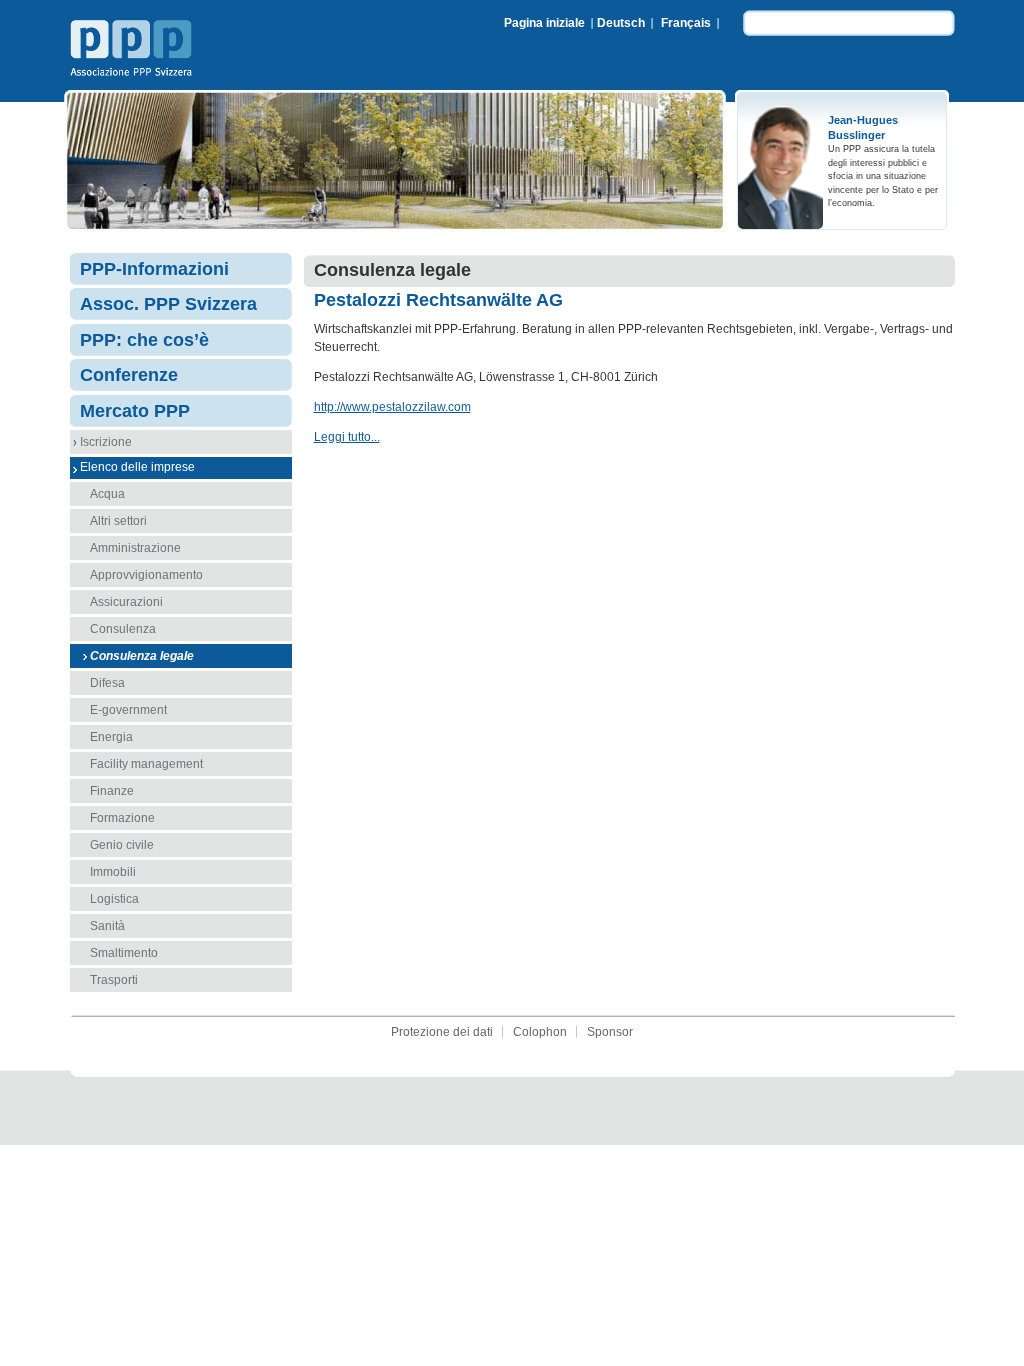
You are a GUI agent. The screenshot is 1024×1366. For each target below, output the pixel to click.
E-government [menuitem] (128, 710)
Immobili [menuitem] (113, 872)
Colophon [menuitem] (540, 1032)
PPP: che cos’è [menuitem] (144, 340)
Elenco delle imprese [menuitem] (137, 467)
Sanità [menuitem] (107, 926)
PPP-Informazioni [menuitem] (154, 269)
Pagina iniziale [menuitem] (544, 23)
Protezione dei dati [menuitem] (442, 1032)
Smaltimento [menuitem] (124, 953)
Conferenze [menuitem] (129, 375)
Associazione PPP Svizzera (135, 51)
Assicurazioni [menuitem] (126, 602)
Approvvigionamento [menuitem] (146, 575)
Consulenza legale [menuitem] (142, 656)
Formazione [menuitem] (122, 818)
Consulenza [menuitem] (123, 629)
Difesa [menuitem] (107, 683)
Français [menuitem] (686, 23)
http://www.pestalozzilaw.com (392, 407)
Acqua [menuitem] (107, 494)
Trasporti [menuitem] (114, 980)
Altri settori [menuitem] (118, 521)
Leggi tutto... (347, 437)
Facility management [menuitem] (146, 764)
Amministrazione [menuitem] (135, 548)
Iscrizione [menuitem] (106, 442)
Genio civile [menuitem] (122, 845)
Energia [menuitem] (111, 737)
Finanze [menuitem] (112, 791)
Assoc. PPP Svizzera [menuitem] (168, 304)
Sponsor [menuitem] (610, 1032)
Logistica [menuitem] (114, 899)
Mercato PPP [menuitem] (135, 411)
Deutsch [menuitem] (621, 23)
